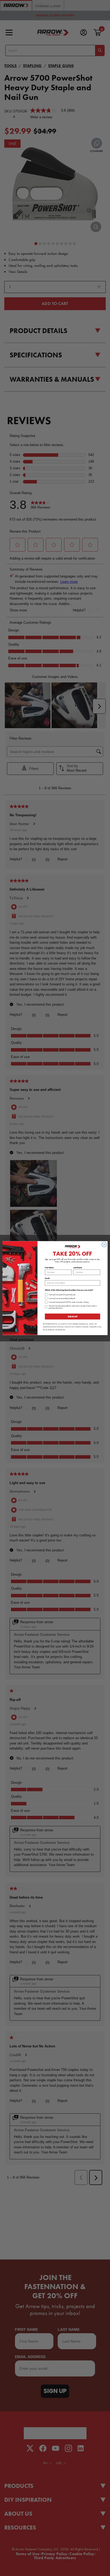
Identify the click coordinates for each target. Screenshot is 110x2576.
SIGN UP (72, 1316)
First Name (49, 1268)
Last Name (78, 1268)
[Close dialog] (104, 1244)
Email (47, 1278)
